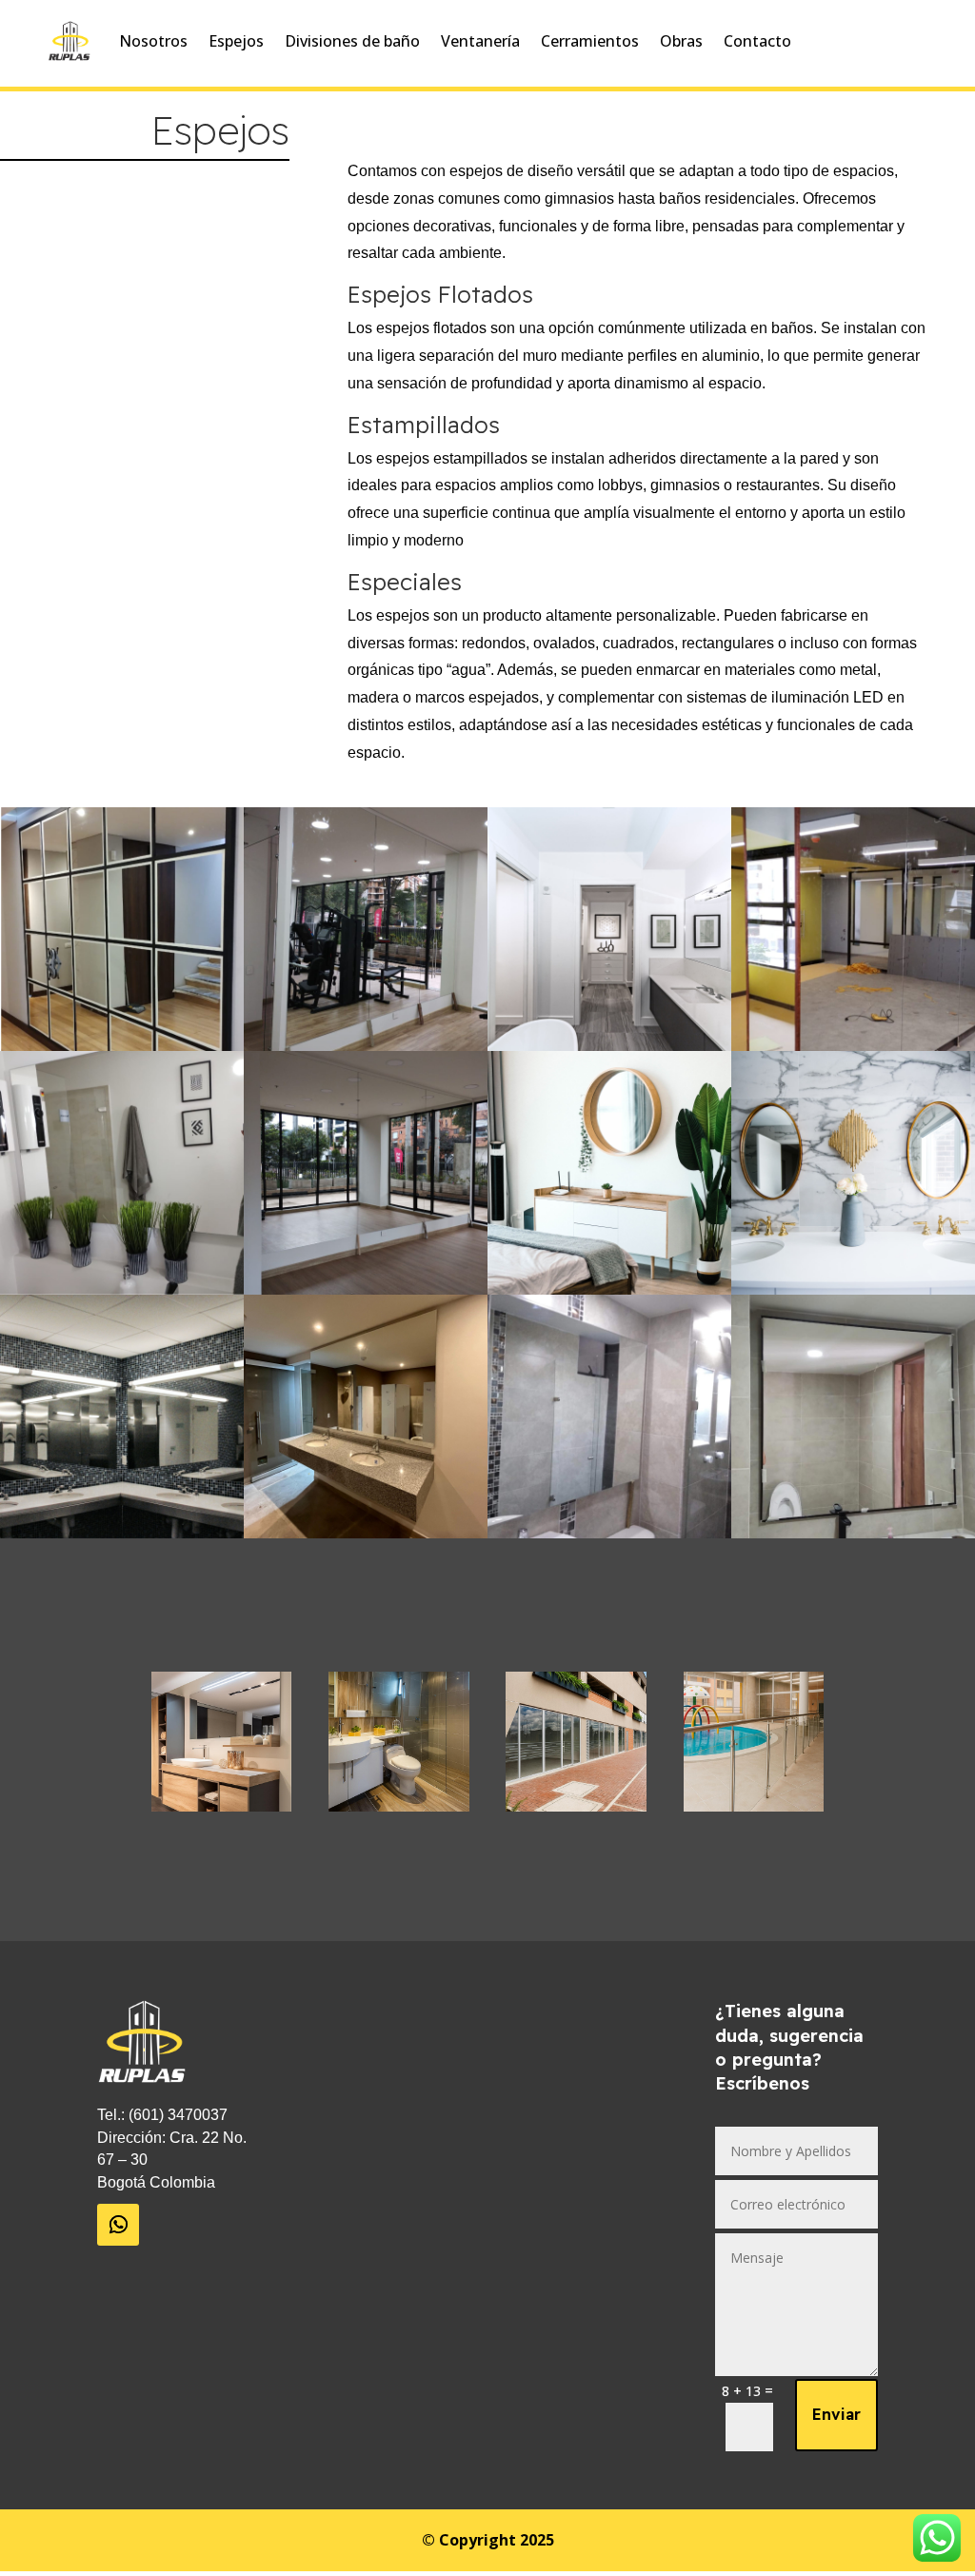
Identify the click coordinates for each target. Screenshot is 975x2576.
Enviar (836, 2414)
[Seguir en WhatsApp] (118, 2225)
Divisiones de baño (352, 41)
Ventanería (480, 41)
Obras (681, 41)
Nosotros (153, 41)
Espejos (236, 41)
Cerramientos (590, 41)
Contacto (757, 41)
